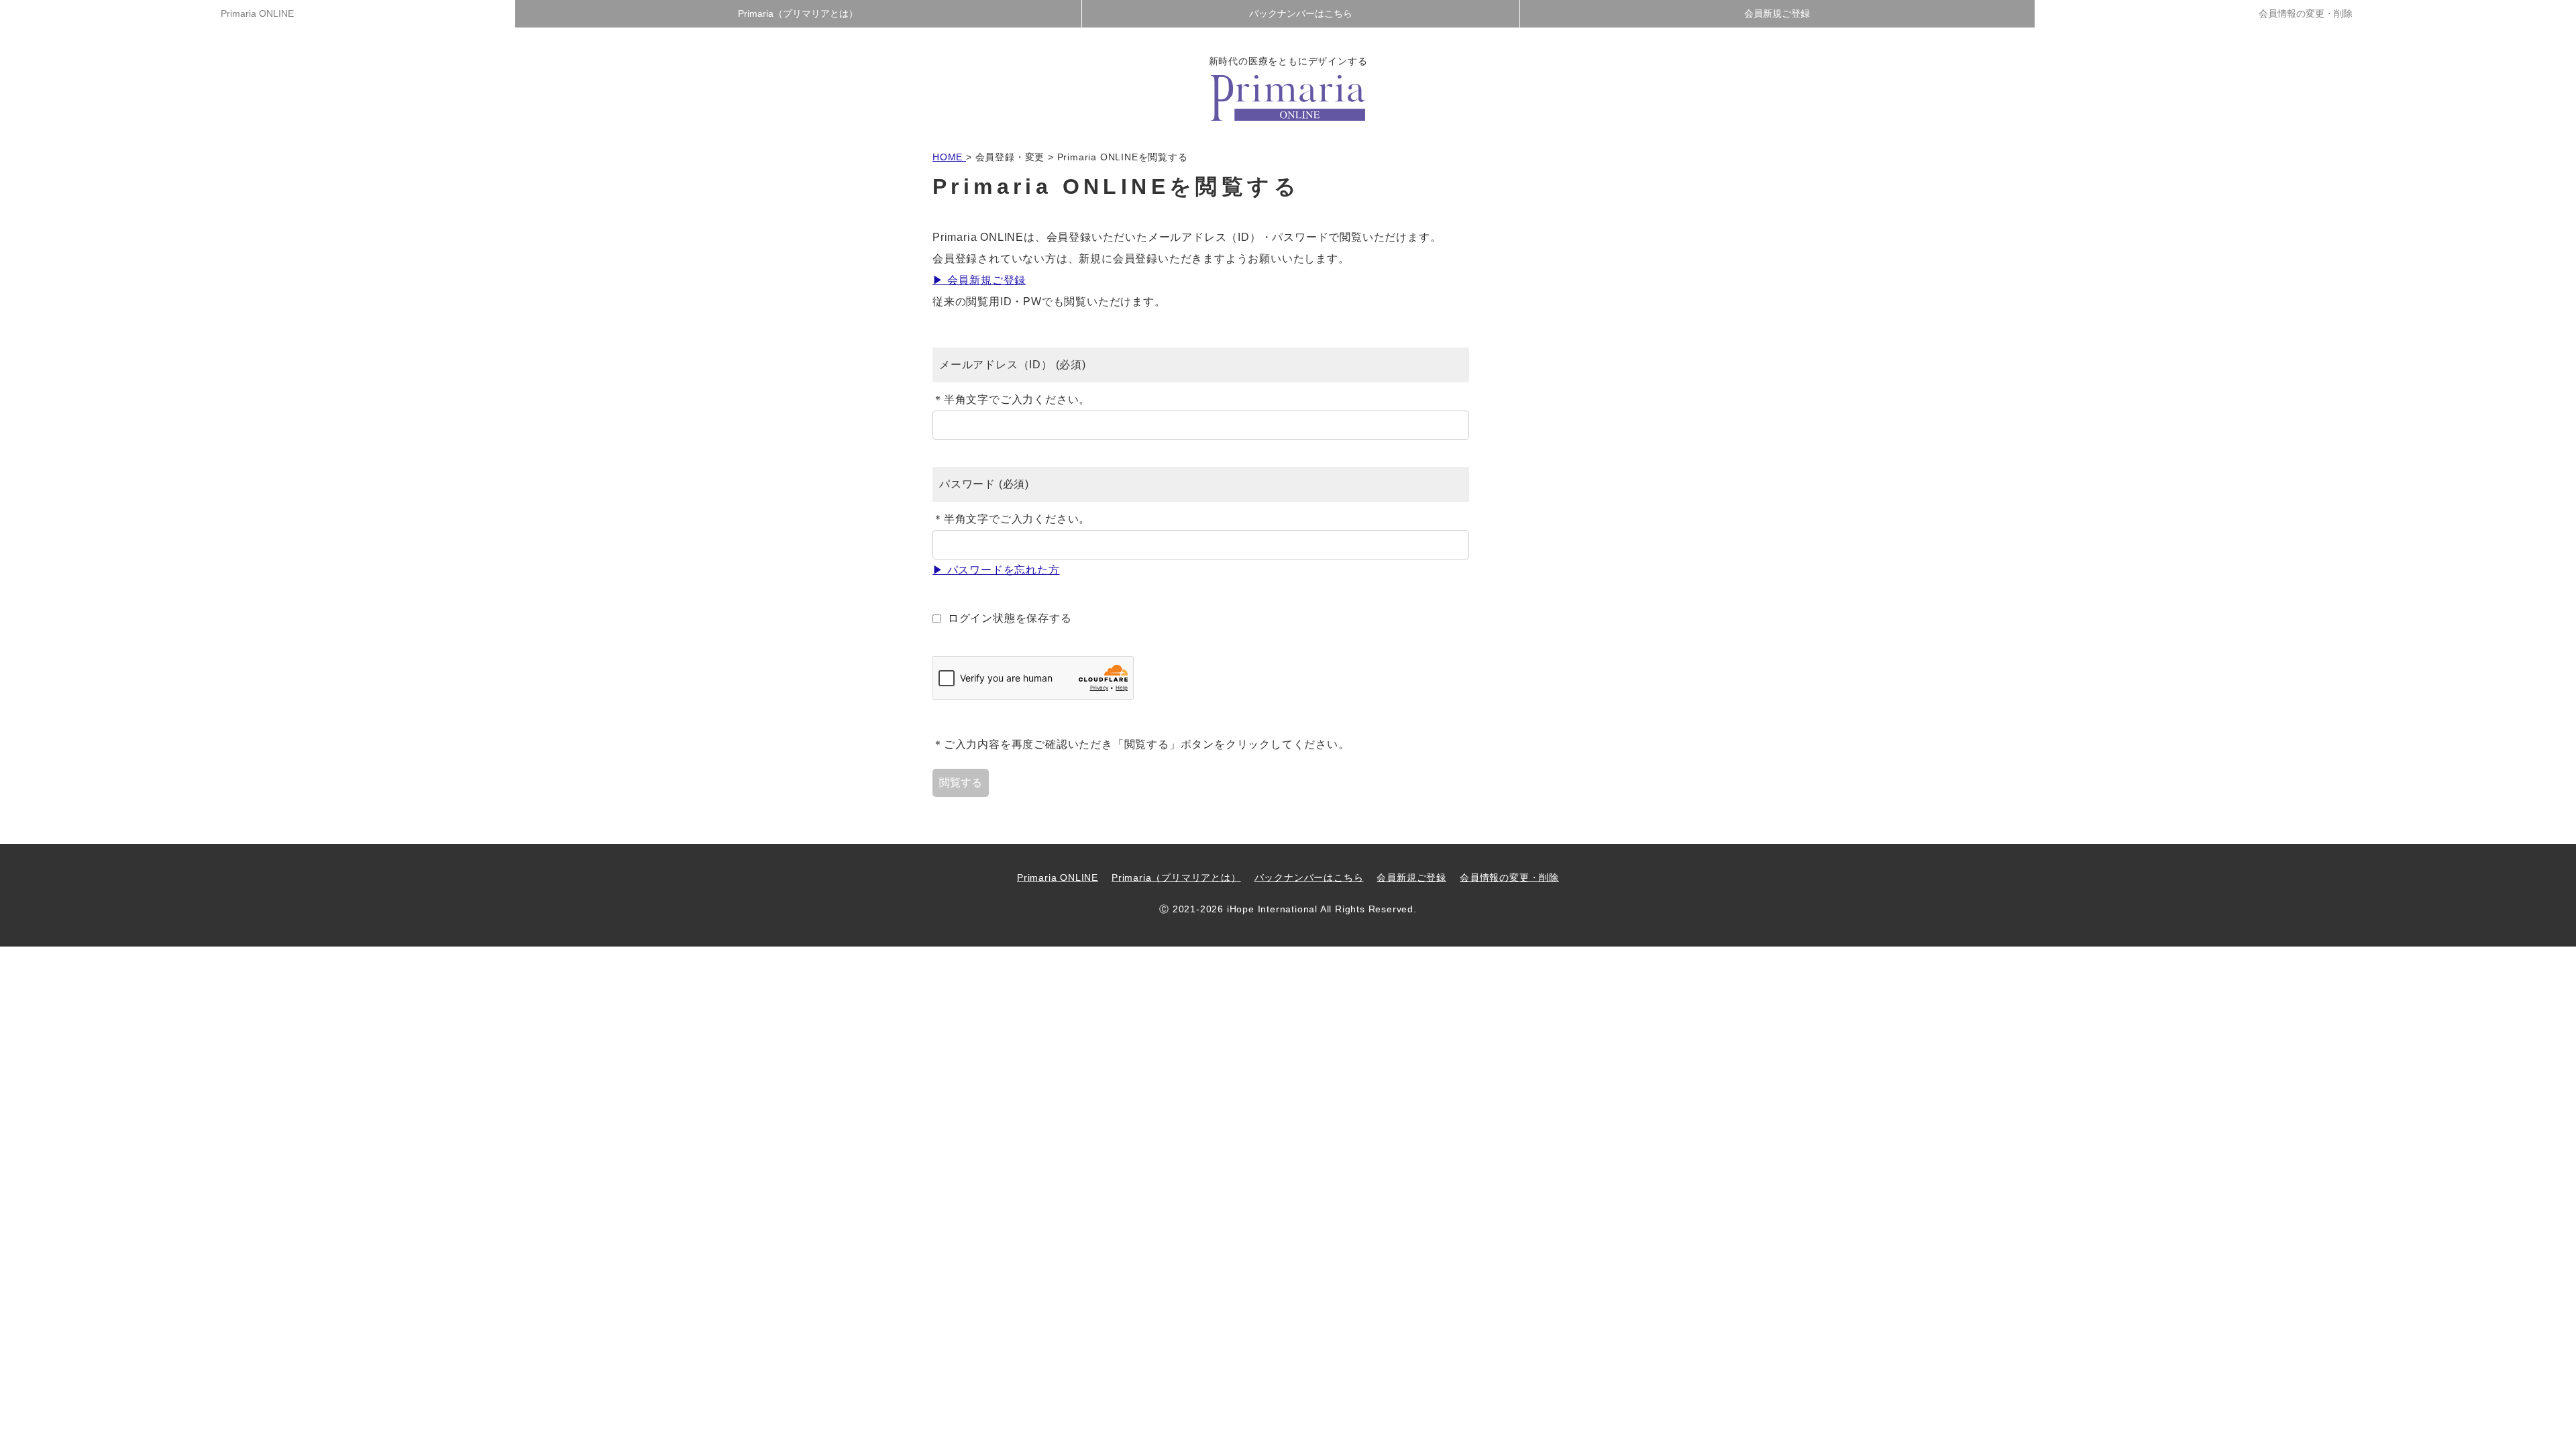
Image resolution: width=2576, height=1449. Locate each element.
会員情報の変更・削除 (2306, 13)
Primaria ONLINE (257, 13)
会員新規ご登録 (1777, 13)
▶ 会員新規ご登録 (979, 280)
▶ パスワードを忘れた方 (996, 570)
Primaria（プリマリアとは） (798, 13)
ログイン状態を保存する (1010, 618)
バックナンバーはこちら (1301, 13)
